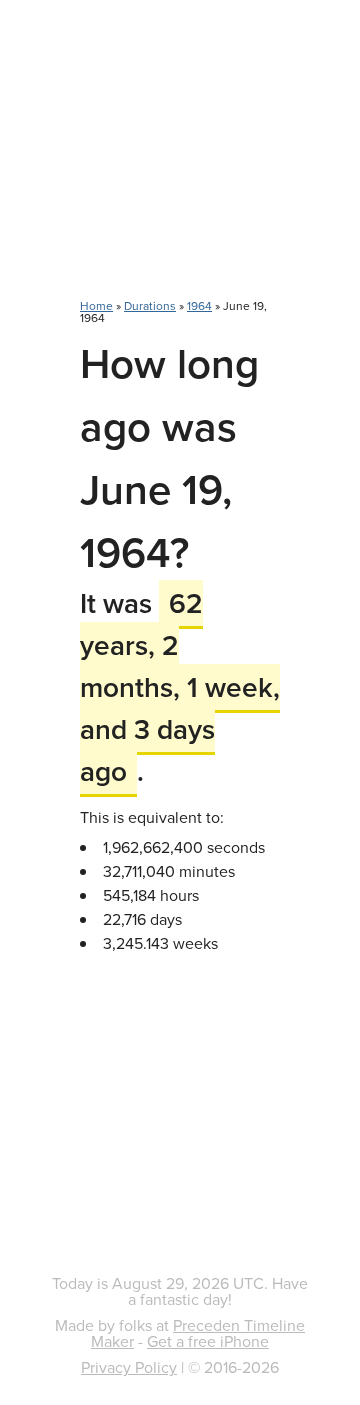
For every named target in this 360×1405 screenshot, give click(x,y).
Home (96, 305)
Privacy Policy (129, 1367)
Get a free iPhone (208, 1341)
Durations (150, 305)
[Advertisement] (180, 160)
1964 (199, 305)
